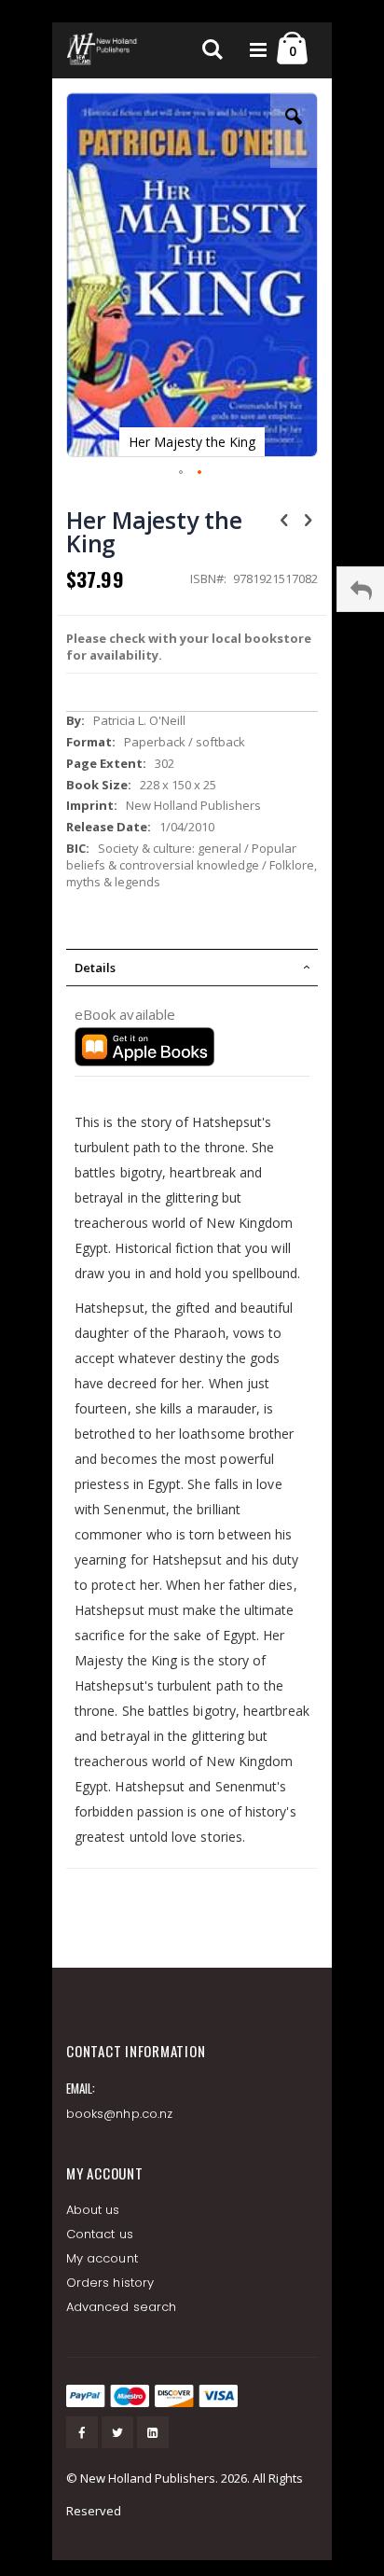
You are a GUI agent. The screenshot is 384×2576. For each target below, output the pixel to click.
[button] (294, 131)
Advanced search (121, 2307)
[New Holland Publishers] (103, 50)
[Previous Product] (284, 519)
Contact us (100, 2234)
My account (102, 2258)
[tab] (192, 968)
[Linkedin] (153, 2432)
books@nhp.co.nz (119, 2114)
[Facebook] (82, 2432)
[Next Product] (308, 519)
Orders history (110, 2283)
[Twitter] (117, 2432)
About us (93, 2210)
